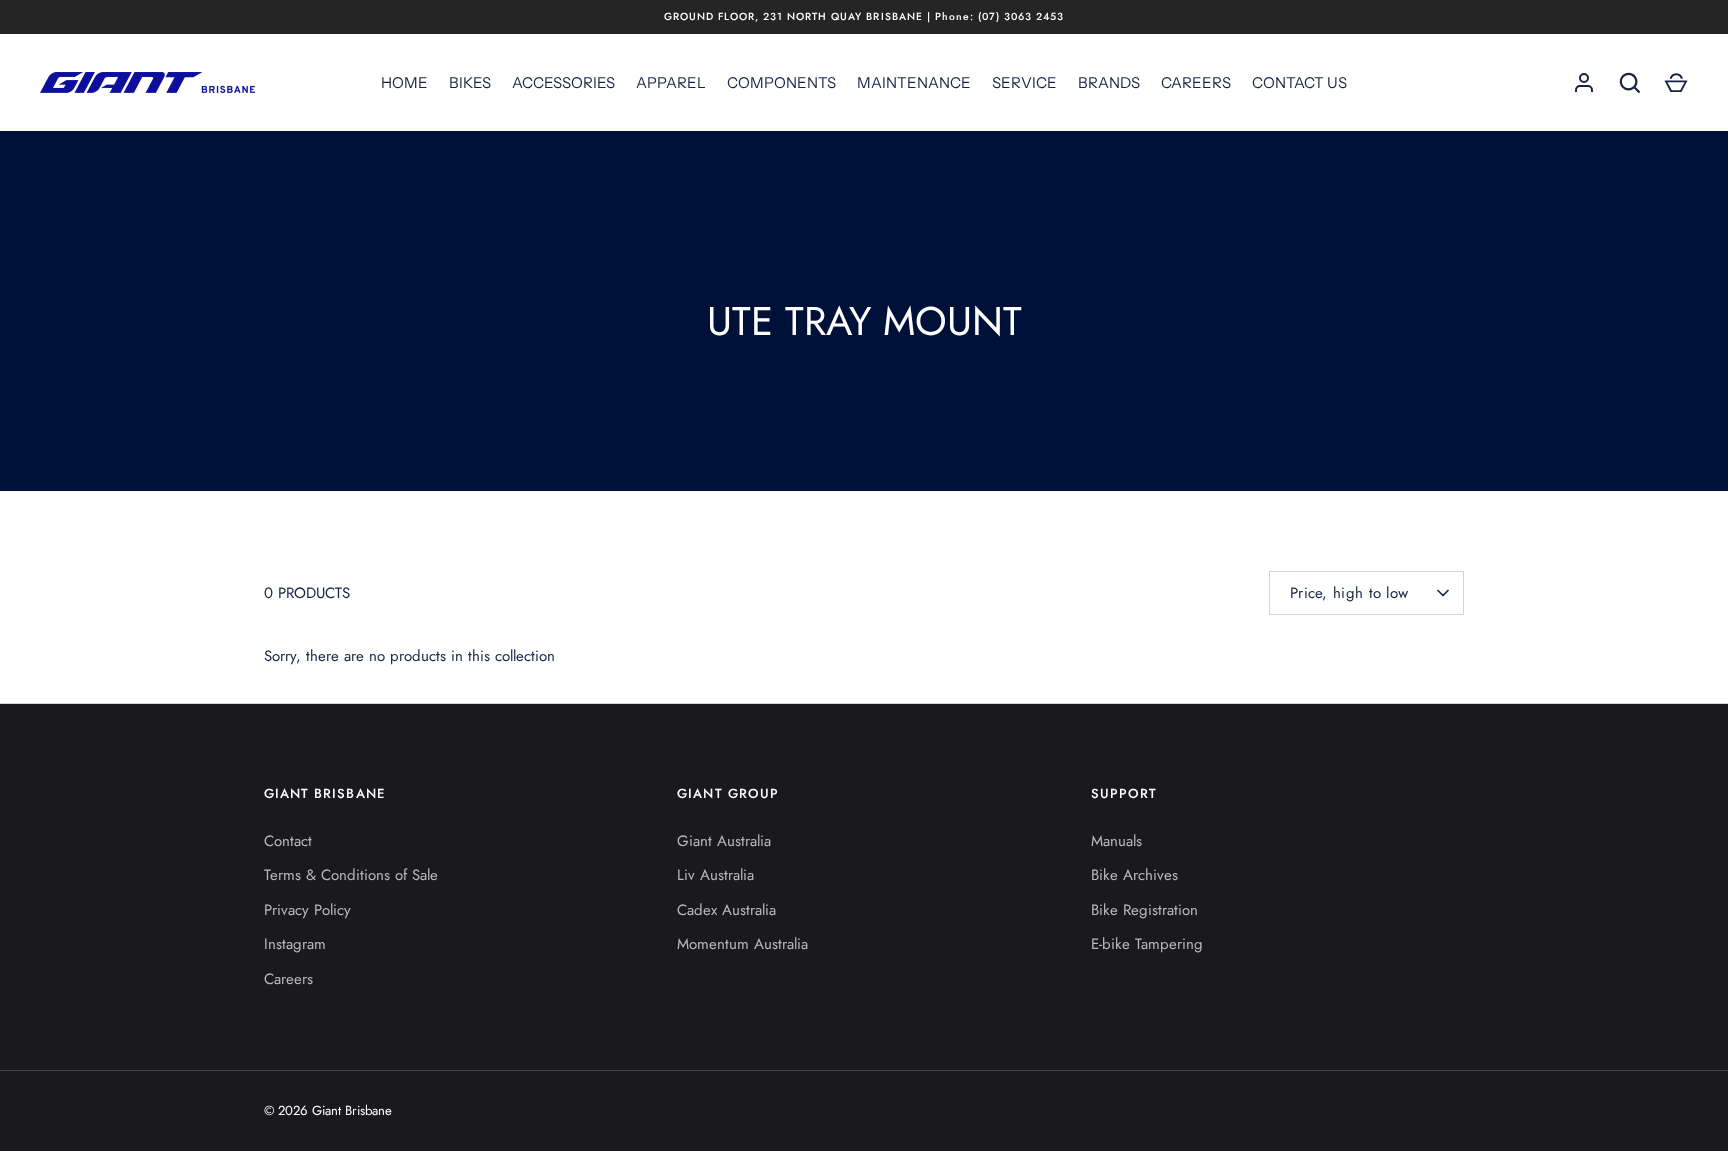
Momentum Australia (742, 944)
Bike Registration (1144, 910)
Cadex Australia (726, 910)
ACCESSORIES (563, 82)
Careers (288, 979)
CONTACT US (1299, 82)
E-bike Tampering (1147, 944)
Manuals (1116, 841)
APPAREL (671, 82)
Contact (288, 841)
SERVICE (1024, 82)
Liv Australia (715, 875)
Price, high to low (1349, 593)
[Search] (1630, 83)
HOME (404, 82)
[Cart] (1676, 83)
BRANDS (1109, 82)
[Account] (1584, 83)
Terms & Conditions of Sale (351, 875)
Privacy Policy (307, 910)
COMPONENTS (781, 82)
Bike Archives (1134, 875)
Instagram (295, 944)
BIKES (470, 82)
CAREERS (1196, 82)
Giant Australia (724, 841)
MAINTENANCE (914, 82)
